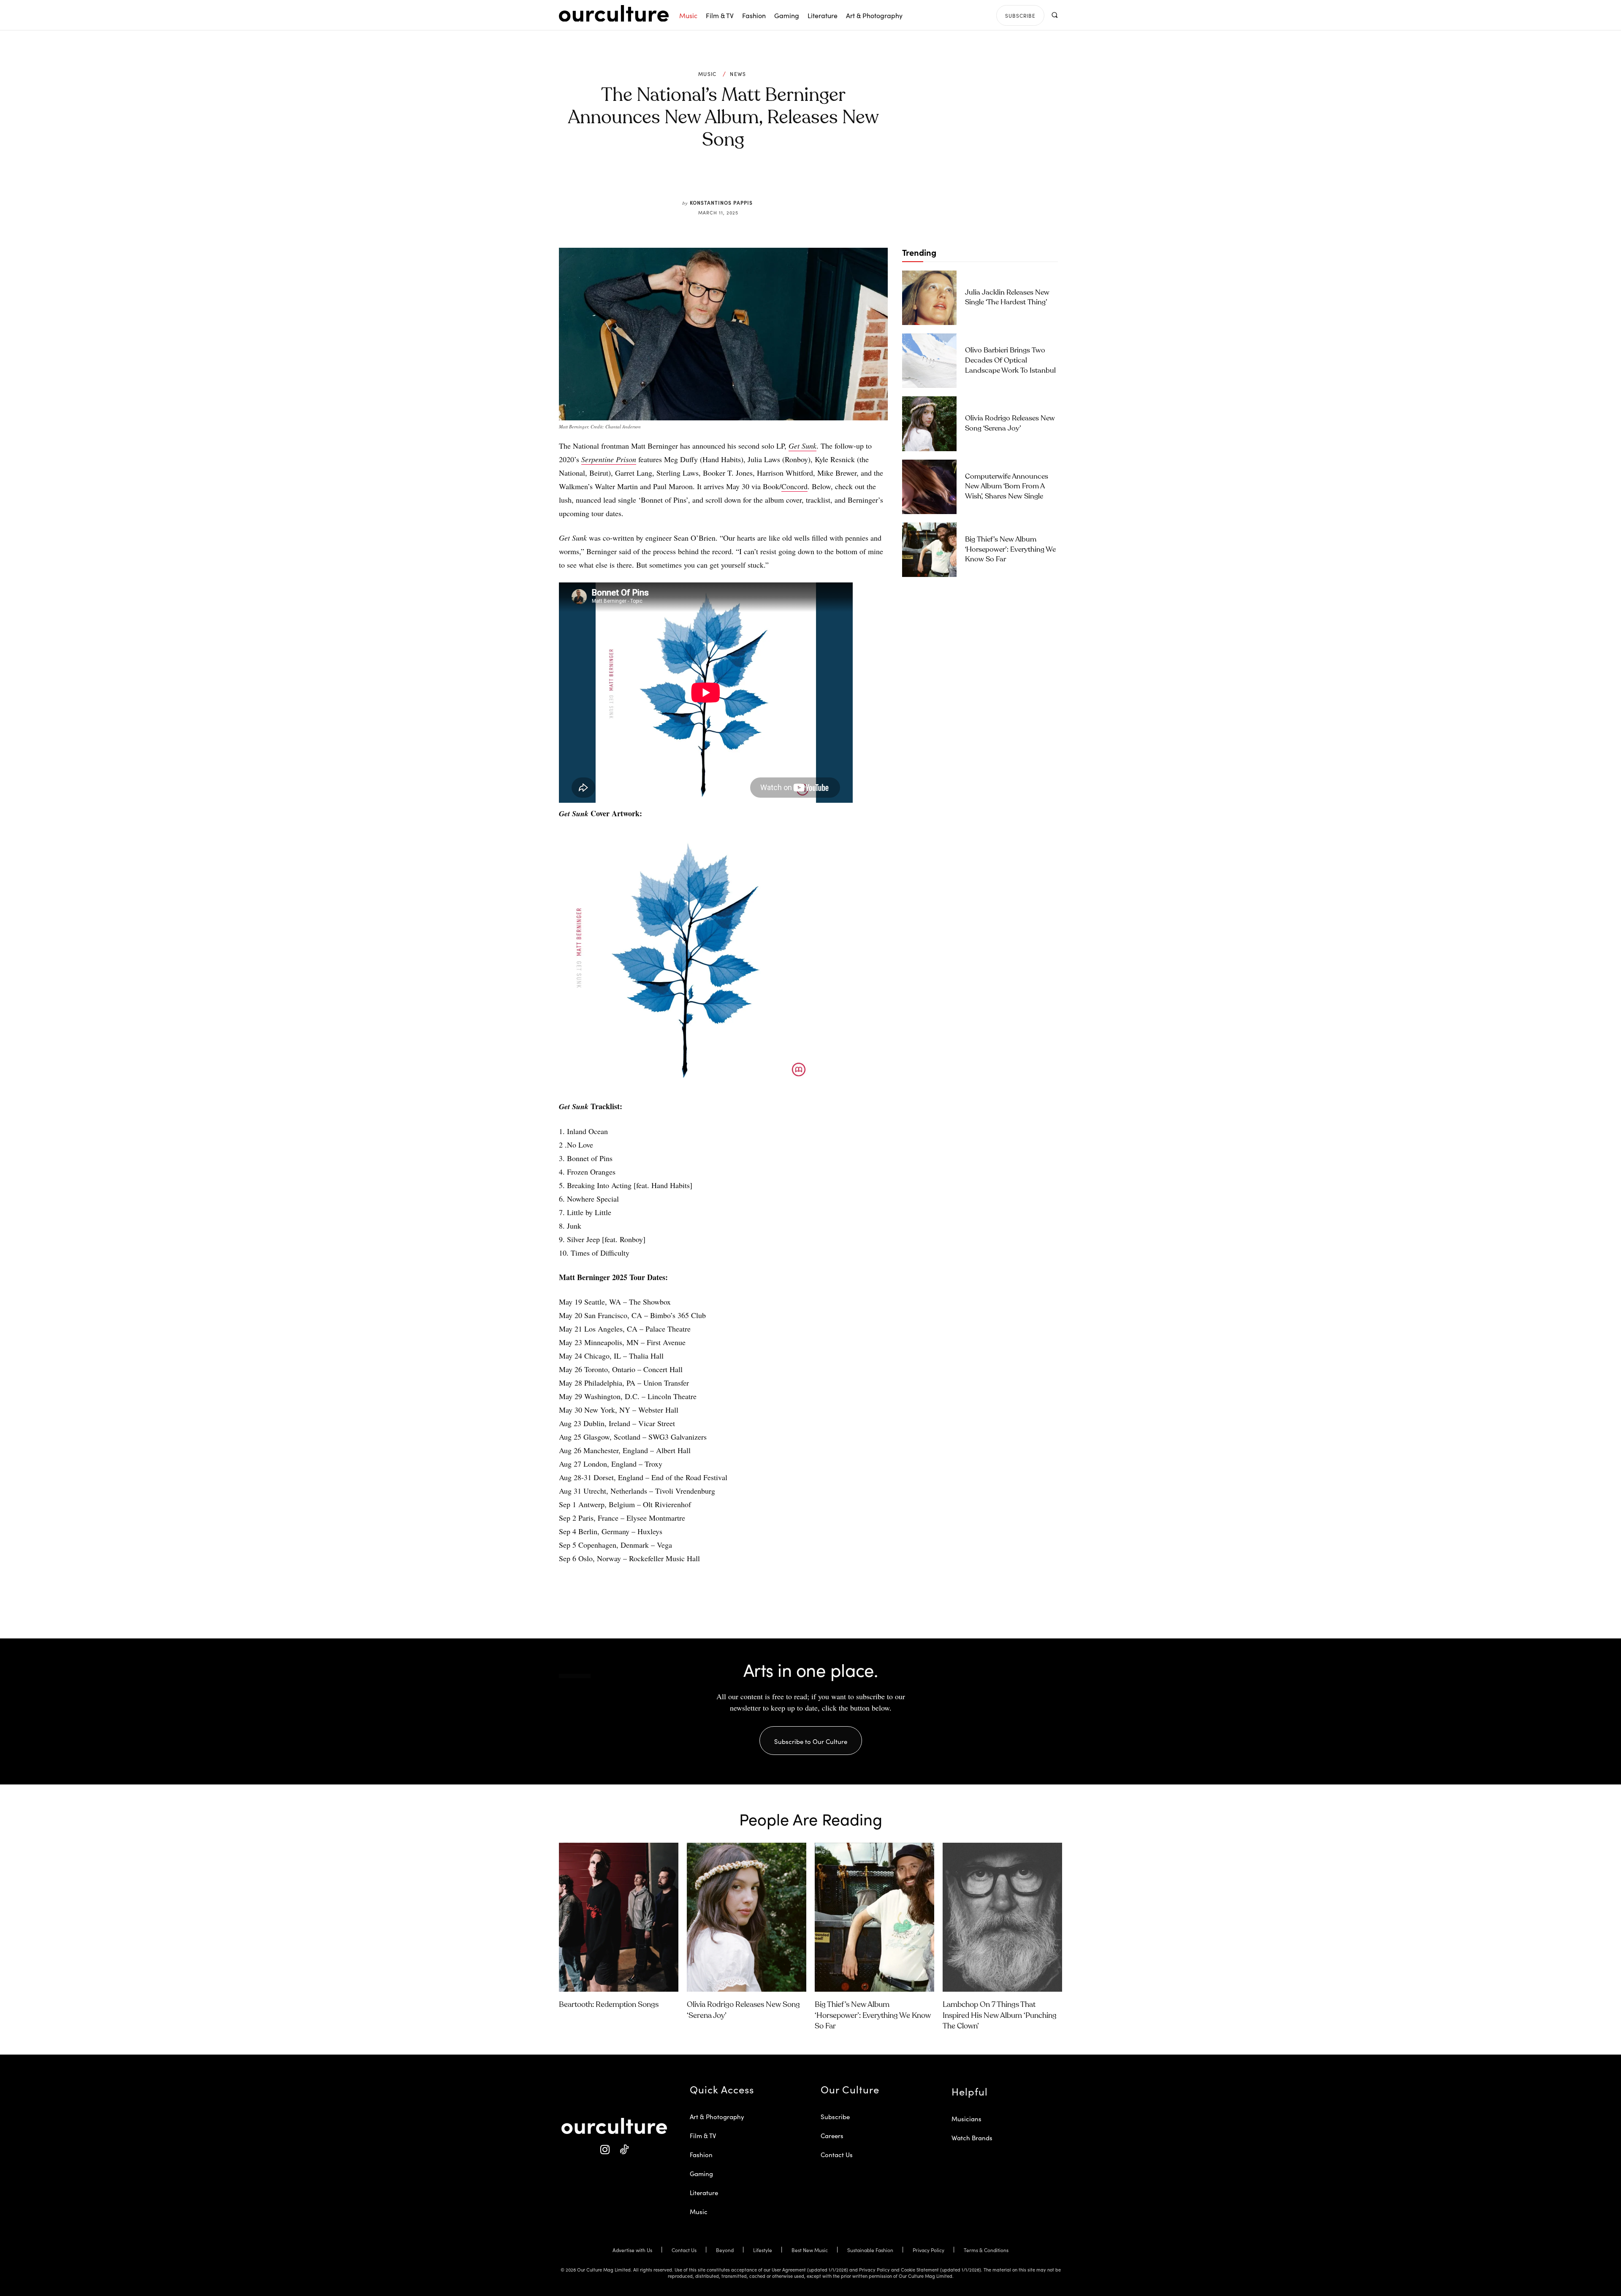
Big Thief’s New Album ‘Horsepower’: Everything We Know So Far (1010, 550)
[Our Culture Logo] (614, 14)
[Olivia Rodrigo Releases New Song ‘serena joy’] (929, 424)
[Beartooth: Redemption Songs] (619, 1917)
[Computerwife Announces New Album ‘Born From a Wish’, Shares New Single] (929, 487)
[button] (1054, 15)
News (738, 74)
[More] (787, 179)
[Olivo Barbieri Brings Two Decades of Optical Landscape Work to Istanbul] (929, 361)
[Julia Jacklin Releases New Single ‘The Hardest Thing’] (929, 298)
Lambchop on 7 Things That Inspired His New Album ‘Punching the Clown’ (1000, 2015)
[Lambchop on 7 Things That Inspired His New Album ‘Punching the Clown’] (1002, 1917)
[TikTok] (624, 2150)
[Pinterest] (729, 179)
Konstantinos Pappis (721, 202)
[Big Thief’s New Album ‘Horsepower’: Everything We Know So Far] (929, 550)
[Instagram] (605, 2150)
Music (707, 74)
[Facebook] (709, 179)
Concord (794, 486)
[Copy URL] (767, 179)
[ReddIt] (748, 179)
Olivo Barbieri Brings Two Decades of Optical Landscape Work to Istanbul (1010, 361)
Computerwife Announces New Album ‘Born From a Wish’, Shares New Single (1007, 487)
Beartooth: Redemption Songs (609, 2005)
